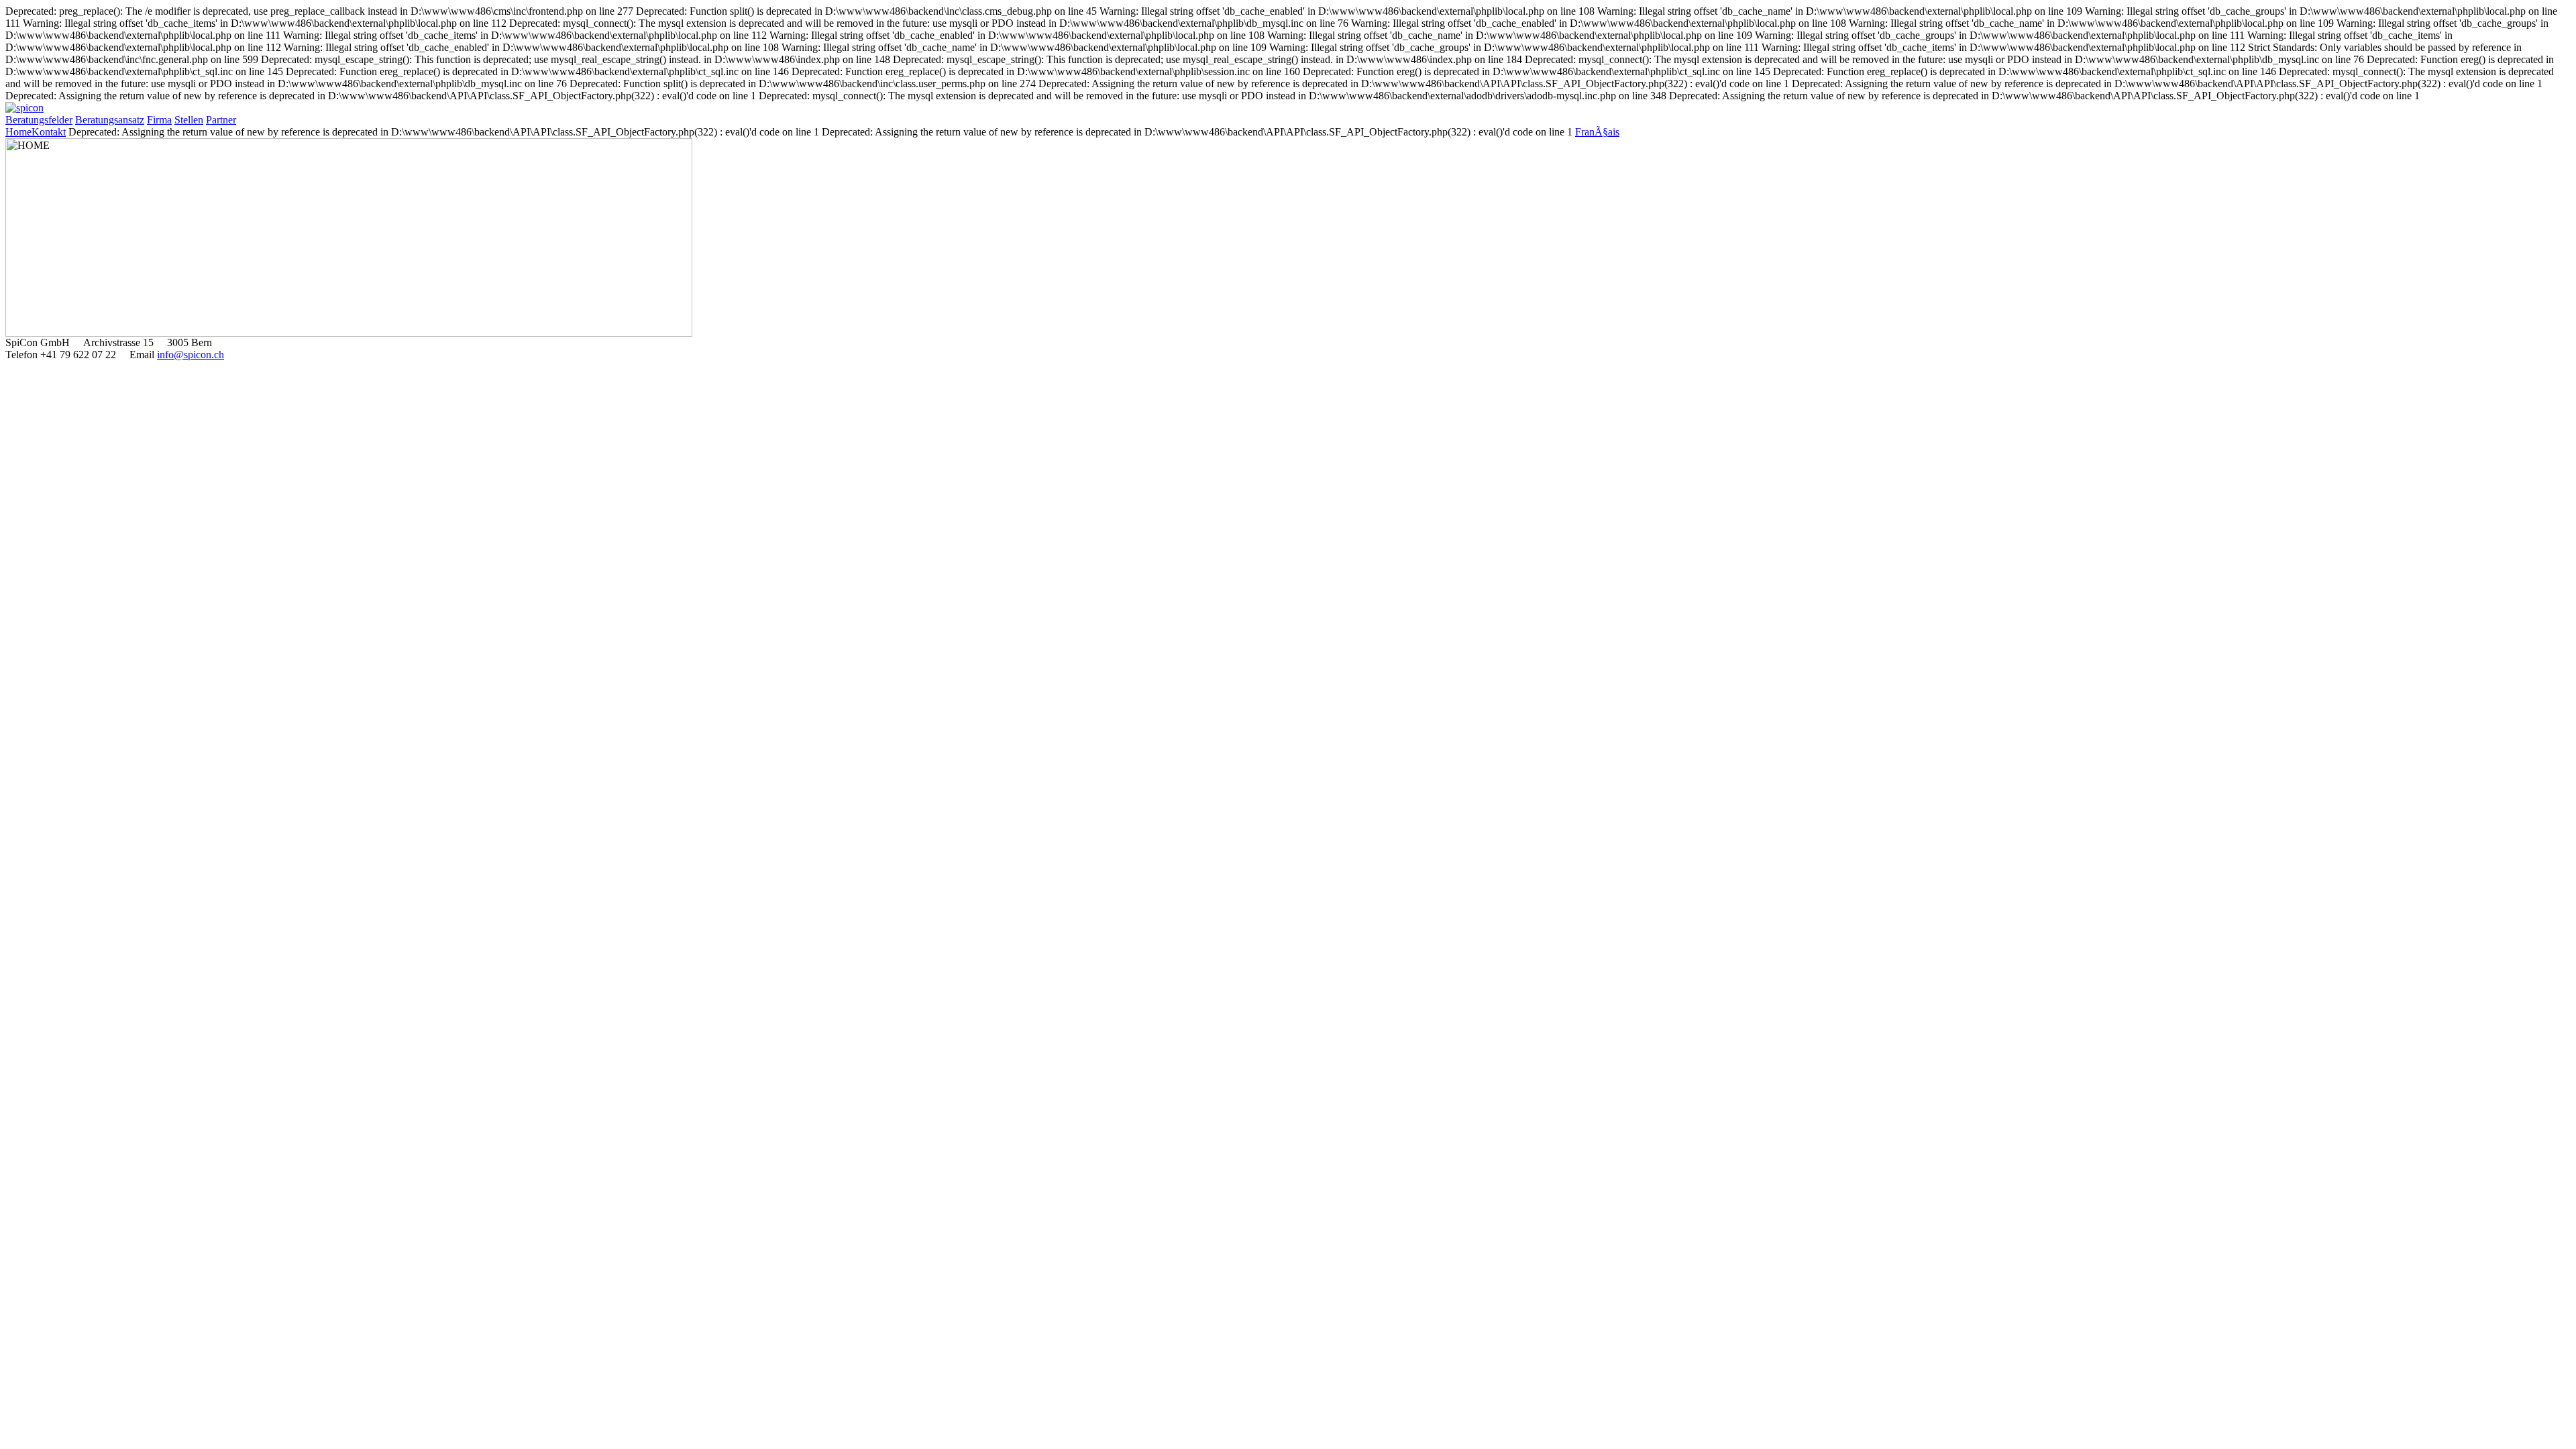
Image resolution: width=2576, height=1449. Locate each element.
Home (18, 132)
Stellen (189, 120)
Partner (221, 120)
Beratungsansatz (110, 120)
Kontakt (49, 132)
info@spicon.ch (191, 355)
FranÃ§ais (1597, 132)
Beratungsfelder (39, 120)
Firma (159, 120)
